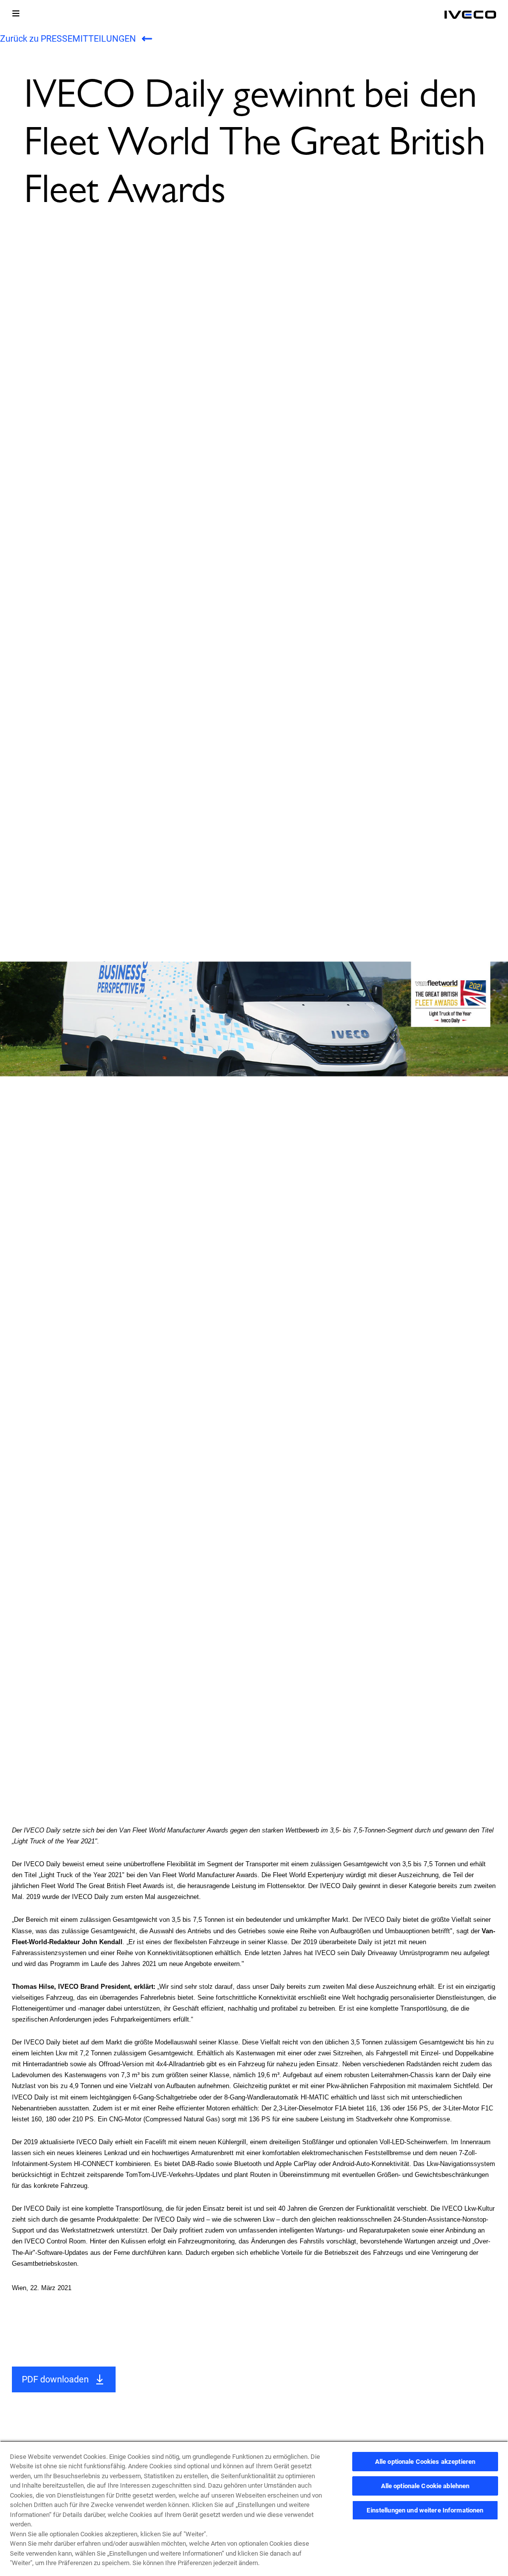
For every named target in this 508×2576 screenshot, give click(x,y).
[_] (470, 15)
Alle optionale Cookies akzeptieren (425, 2462)
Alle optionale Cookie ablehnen (425, 2486)
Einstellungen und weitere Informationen (425, 2510)
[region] (254, 2508)
